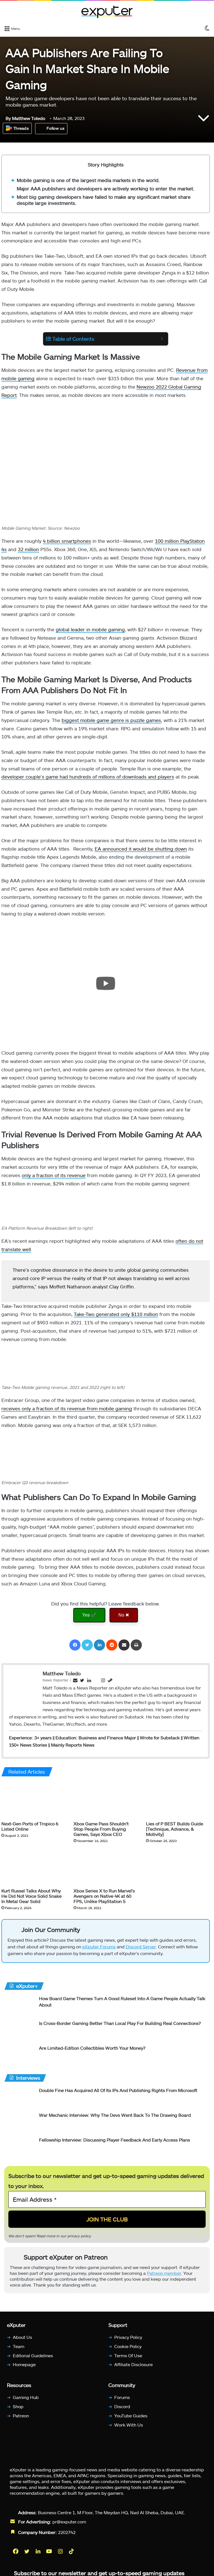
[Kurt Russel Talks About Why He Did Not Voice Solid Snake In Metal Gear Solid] (33, 1867)
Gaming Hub (26, 2402)
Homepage (24, 2369)
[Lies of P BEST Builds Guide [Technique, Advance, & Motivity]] (178, 1800)
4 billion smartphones (67, 541)
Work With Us (129, 2429)
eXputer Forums (99, 1949)
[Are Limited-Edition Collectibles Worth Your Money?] (20, 2058)
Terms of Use (128, 2360)
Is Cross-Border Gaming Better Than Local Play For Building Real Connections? (120, 2026)
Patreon (21, 2420)
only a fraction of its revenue (54, 1175)
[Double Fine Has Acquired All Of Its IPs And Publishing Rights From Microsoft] (20, 2100)
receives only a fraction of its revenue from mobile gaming (67, 1408)
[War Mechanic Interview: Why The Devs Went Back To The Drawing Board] (20, 2125)
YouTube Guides (131, 2420)
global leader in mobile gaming (90, 629)
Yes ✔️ (89, 1615)
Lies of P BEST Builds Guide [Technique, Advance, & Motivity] (175, 1829)
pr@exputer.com (69, 2526)
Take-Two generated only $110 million (116, 1314)
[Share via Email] (124, 1645)
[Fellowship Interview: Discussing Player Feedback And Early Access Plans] (20, 2150)
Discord (122, 2411)
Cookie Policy (128, 2351)
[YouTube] (50, 2556)
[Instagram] (61, 2556)
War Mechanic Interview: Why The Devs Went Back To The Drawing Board (115, 2118)
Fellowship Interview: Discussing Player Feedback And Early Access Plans (115, 2142)
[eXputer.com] (107, 12)
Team (19, 2351)
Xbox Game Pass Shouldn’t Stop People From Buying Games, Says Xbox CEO (101, 1829)
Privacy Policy (128, 2342)
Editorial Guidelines (33, 2360)
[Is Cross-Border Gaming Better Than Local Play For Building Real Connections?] (20, 2033)
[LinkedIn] (99, 1645)
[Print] (136, 1645)
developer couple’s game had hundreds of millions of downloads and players (88, 777)
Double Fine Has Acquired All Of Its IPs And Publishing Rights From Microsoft (118, 2093)
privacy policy (79, 2238)
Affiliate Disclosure (133, 2369)
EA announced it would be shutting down (141, 849)
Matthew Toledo (25, 118)
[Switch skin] (207, 28)
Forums (122, 2402)
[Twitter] (87, 1645)
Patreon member (164, 2278)
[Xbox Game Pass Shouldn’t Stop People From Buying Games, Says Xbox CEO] (105, 1800)
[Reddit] (112, 1645)
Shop (18, 2411)
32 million (28, 549)
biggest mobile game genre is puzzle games (111, 720)
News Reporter (55, 1680)
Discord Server (141, 1949)
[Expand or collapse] (162, 339)
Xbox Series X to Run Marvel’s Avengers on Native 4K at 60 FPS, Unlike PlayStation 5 (104, 1896)
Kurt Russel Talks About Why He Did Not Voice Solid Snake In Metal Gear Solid (31, 1896)
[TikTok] (72, 2556)
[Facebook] (75, 1645)
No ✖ (124, 1615)
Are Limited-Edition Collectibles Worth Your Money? (92, 2051)
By (9, 118)
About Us (22, 2342)
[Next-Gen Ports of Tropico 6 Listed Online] (33, 1800)
